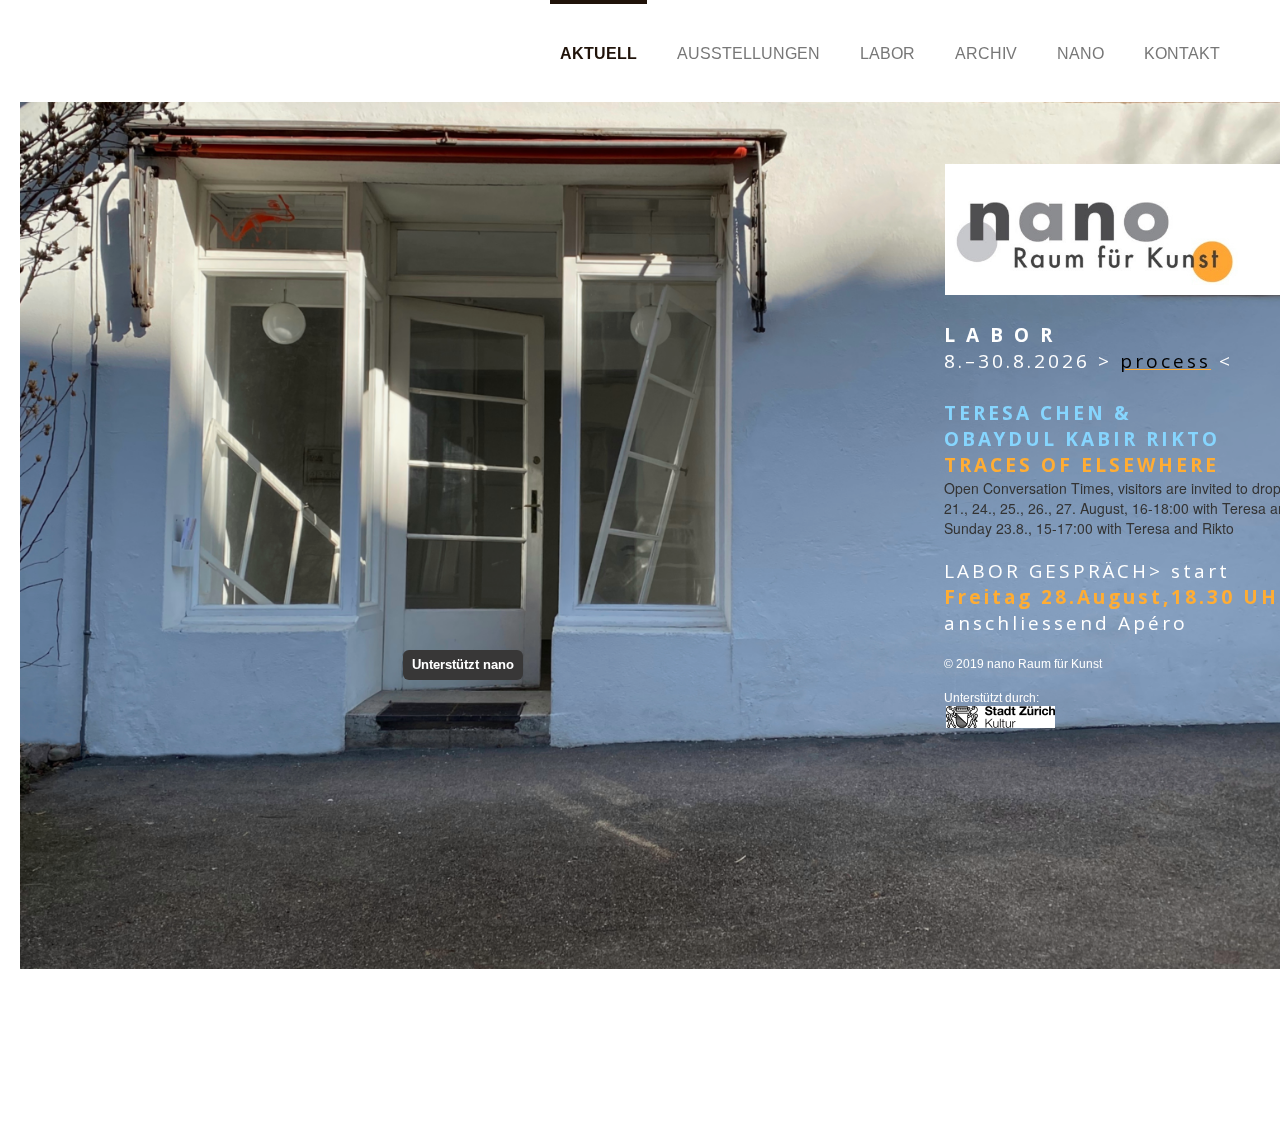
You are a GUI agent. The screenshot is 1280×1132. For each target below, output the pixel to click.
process (1165, 361)
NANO (1080, 53)
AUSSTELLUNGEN (748, 53)
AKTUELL (598, 53)
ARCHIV (986, 53)
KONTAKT (1182, 53)
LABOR (887, 53)
